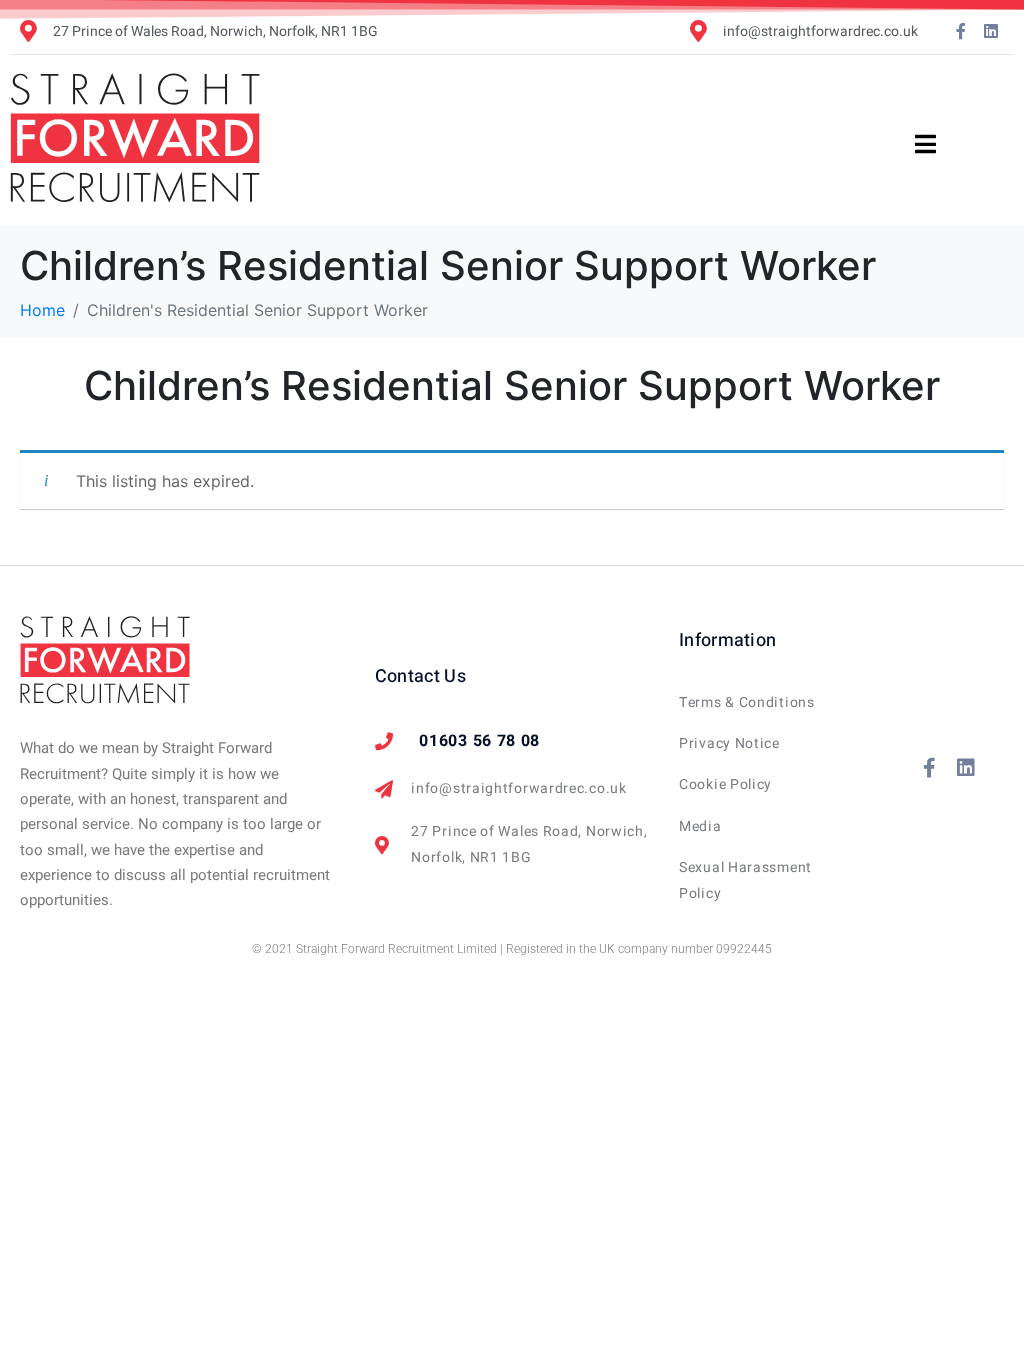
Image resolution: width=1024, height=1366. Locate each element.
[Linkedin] (991, 31)
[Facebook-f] (961, 31)
